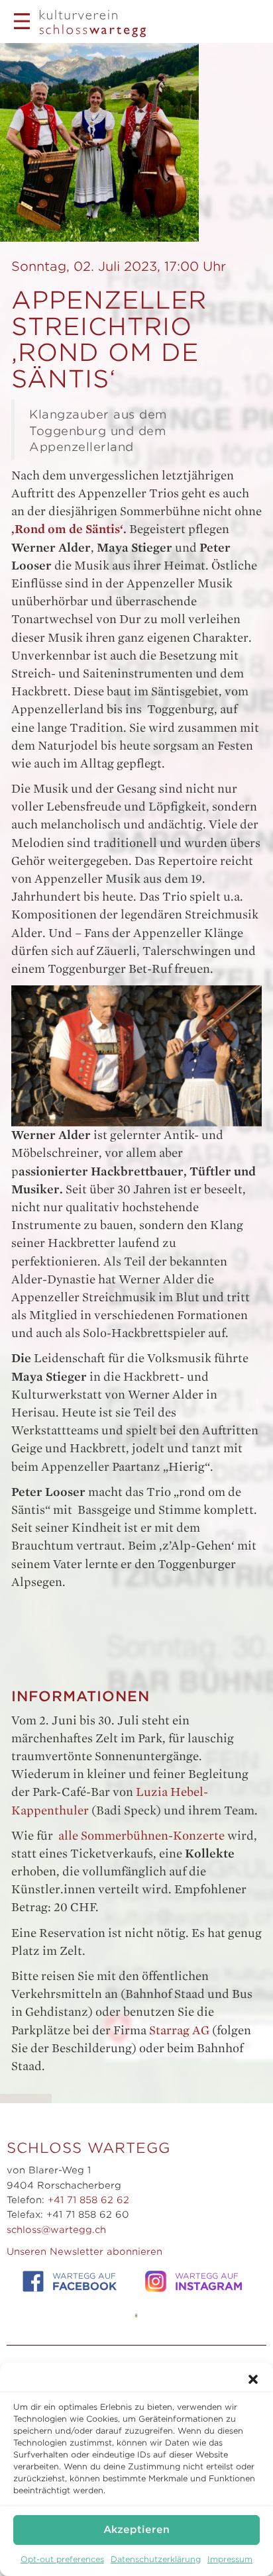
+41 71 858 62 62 (88, 2200)
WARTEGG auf (84, 2282)
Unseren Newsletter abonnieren (84, 2252)
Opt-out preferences (62, 2559)
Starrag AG (179, 2030)
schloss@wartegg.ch (56, 2230)
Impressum (230, 2559)
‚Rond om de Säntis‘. (70, 529)
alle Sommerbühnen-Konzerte (141, 1836)
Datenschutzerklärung (156, 2559)
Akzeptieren (136, 2530)
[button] (253, 2379)
